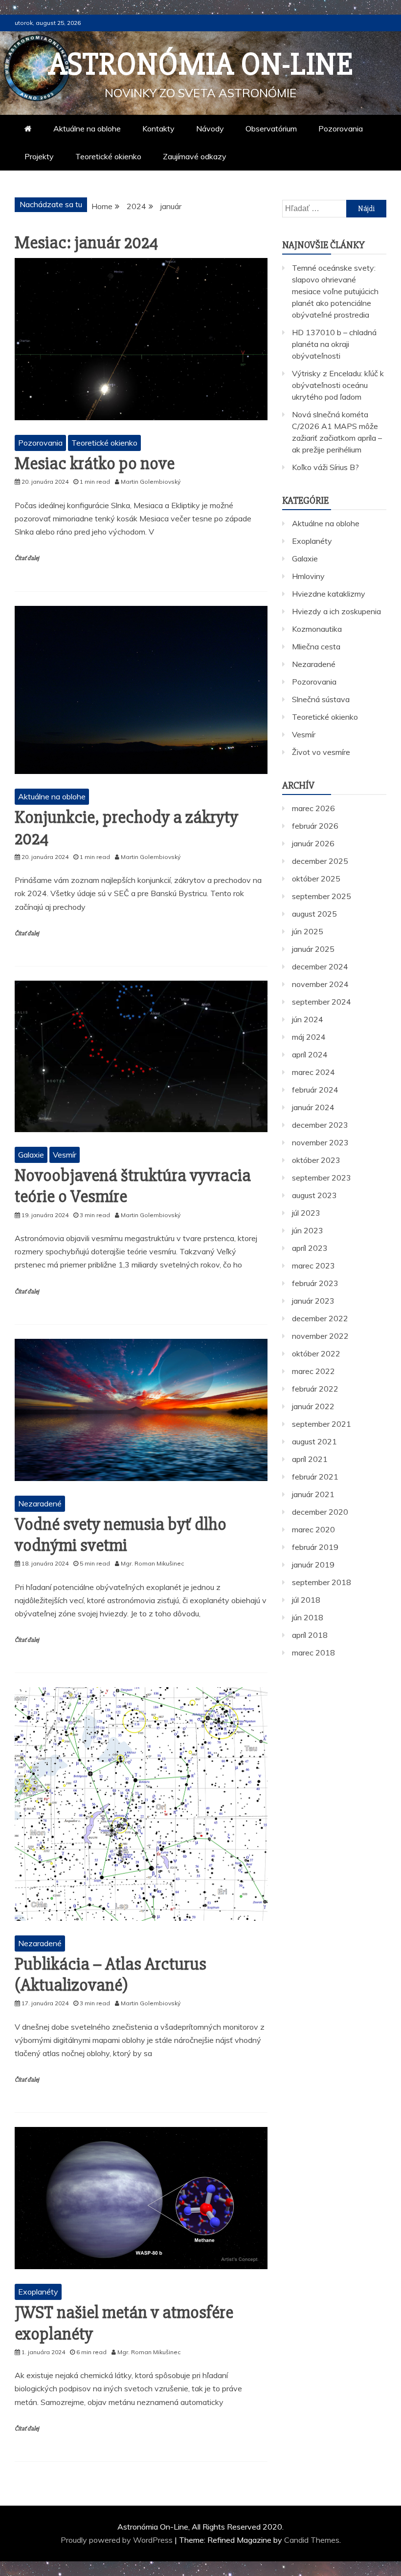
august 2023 (314, 1195)
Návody (210, 129)
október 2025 (316, 879)
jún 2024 (308, 1019)
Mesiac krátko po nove (95, 464)
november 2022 (320, 1336)
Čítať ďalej (27, 558)
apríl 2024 (310, 1054)
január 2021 (313, 1494)
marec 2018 (313, 1653)
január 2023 (313, 1301)
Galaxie (31, 1155)
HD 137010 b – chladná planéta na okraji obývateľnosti (334, 344)
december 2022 (320, 1318)
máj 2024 (309, 1037)
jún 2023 (308, 1230)
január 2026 (313, 843)
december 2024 (320, 966)
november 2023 (320, 1142)
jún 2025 (308, 931)
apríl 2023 (310, 1248)
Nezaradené (40, 1503)
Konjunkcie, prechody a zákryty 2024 (126, 828)
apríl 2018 (310, 1635)
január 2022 (313, 1406)
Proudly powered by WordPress (118, 2540)
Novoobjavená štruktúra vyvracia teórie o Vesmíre (133, 1186)
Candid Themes (312, 2540)
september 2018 (322, 1582)
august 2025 (314, 914)
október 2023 (316, 1160)
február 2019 (315, 1547)
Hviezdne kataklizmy (329, 594)
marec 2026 (313, 808)
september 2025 (322, 896)
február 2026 (315, 826)
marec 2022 (313, 1371)
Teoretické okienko (108, 156)
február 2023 (315, 1283)
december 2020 (320, 1512)
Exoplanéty (38, 2292)
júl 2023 (306, 1213)
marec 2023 (313, 1266)
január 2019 (313, 1565)
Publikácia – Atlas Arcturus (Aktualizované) (111, 1975)
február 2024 (315, 1090)
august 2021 (314, 1441)
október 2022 (316, 1353)
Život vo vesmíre (321, 752)
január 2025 (313, 949)
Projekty (39, 156)
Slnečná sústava (321, 699)
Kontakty (158, 129)
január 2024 (313, 1107)
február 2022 (315, 1389)
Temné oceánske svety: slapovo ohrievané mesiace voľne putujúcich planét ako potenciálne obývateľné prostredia (335, 291)
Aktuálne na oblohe (87, 129)
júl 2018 (306, 1600)
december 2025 (320, 861)
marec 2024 (313, 1072)
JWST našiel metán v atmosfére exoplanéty (124, 2323)
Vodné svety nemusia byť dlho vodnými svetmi (121, 1535)
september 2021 (322, 1424)
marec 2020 (313, 1529)
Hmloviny (308, 576)
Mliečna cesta (316, 646)
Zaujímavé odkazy (195, 156)
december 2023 (320, 1125)
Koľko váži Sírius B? (325, 467)
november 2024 (320, 984)
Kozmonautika (317, 629)
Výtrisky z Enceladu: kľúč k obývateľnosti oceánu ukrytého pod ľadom (338, 385)
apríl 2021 (310, 1459)
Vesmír (65, 1155)
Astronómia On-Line (201, 64)
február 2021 (315, 1477)
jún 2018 (308, 1617)
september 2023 (322, 1178)
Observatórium (271, 129)
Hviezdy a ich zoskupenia (336, 611)
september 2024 (322, 1002)
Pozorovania (341, 129)
